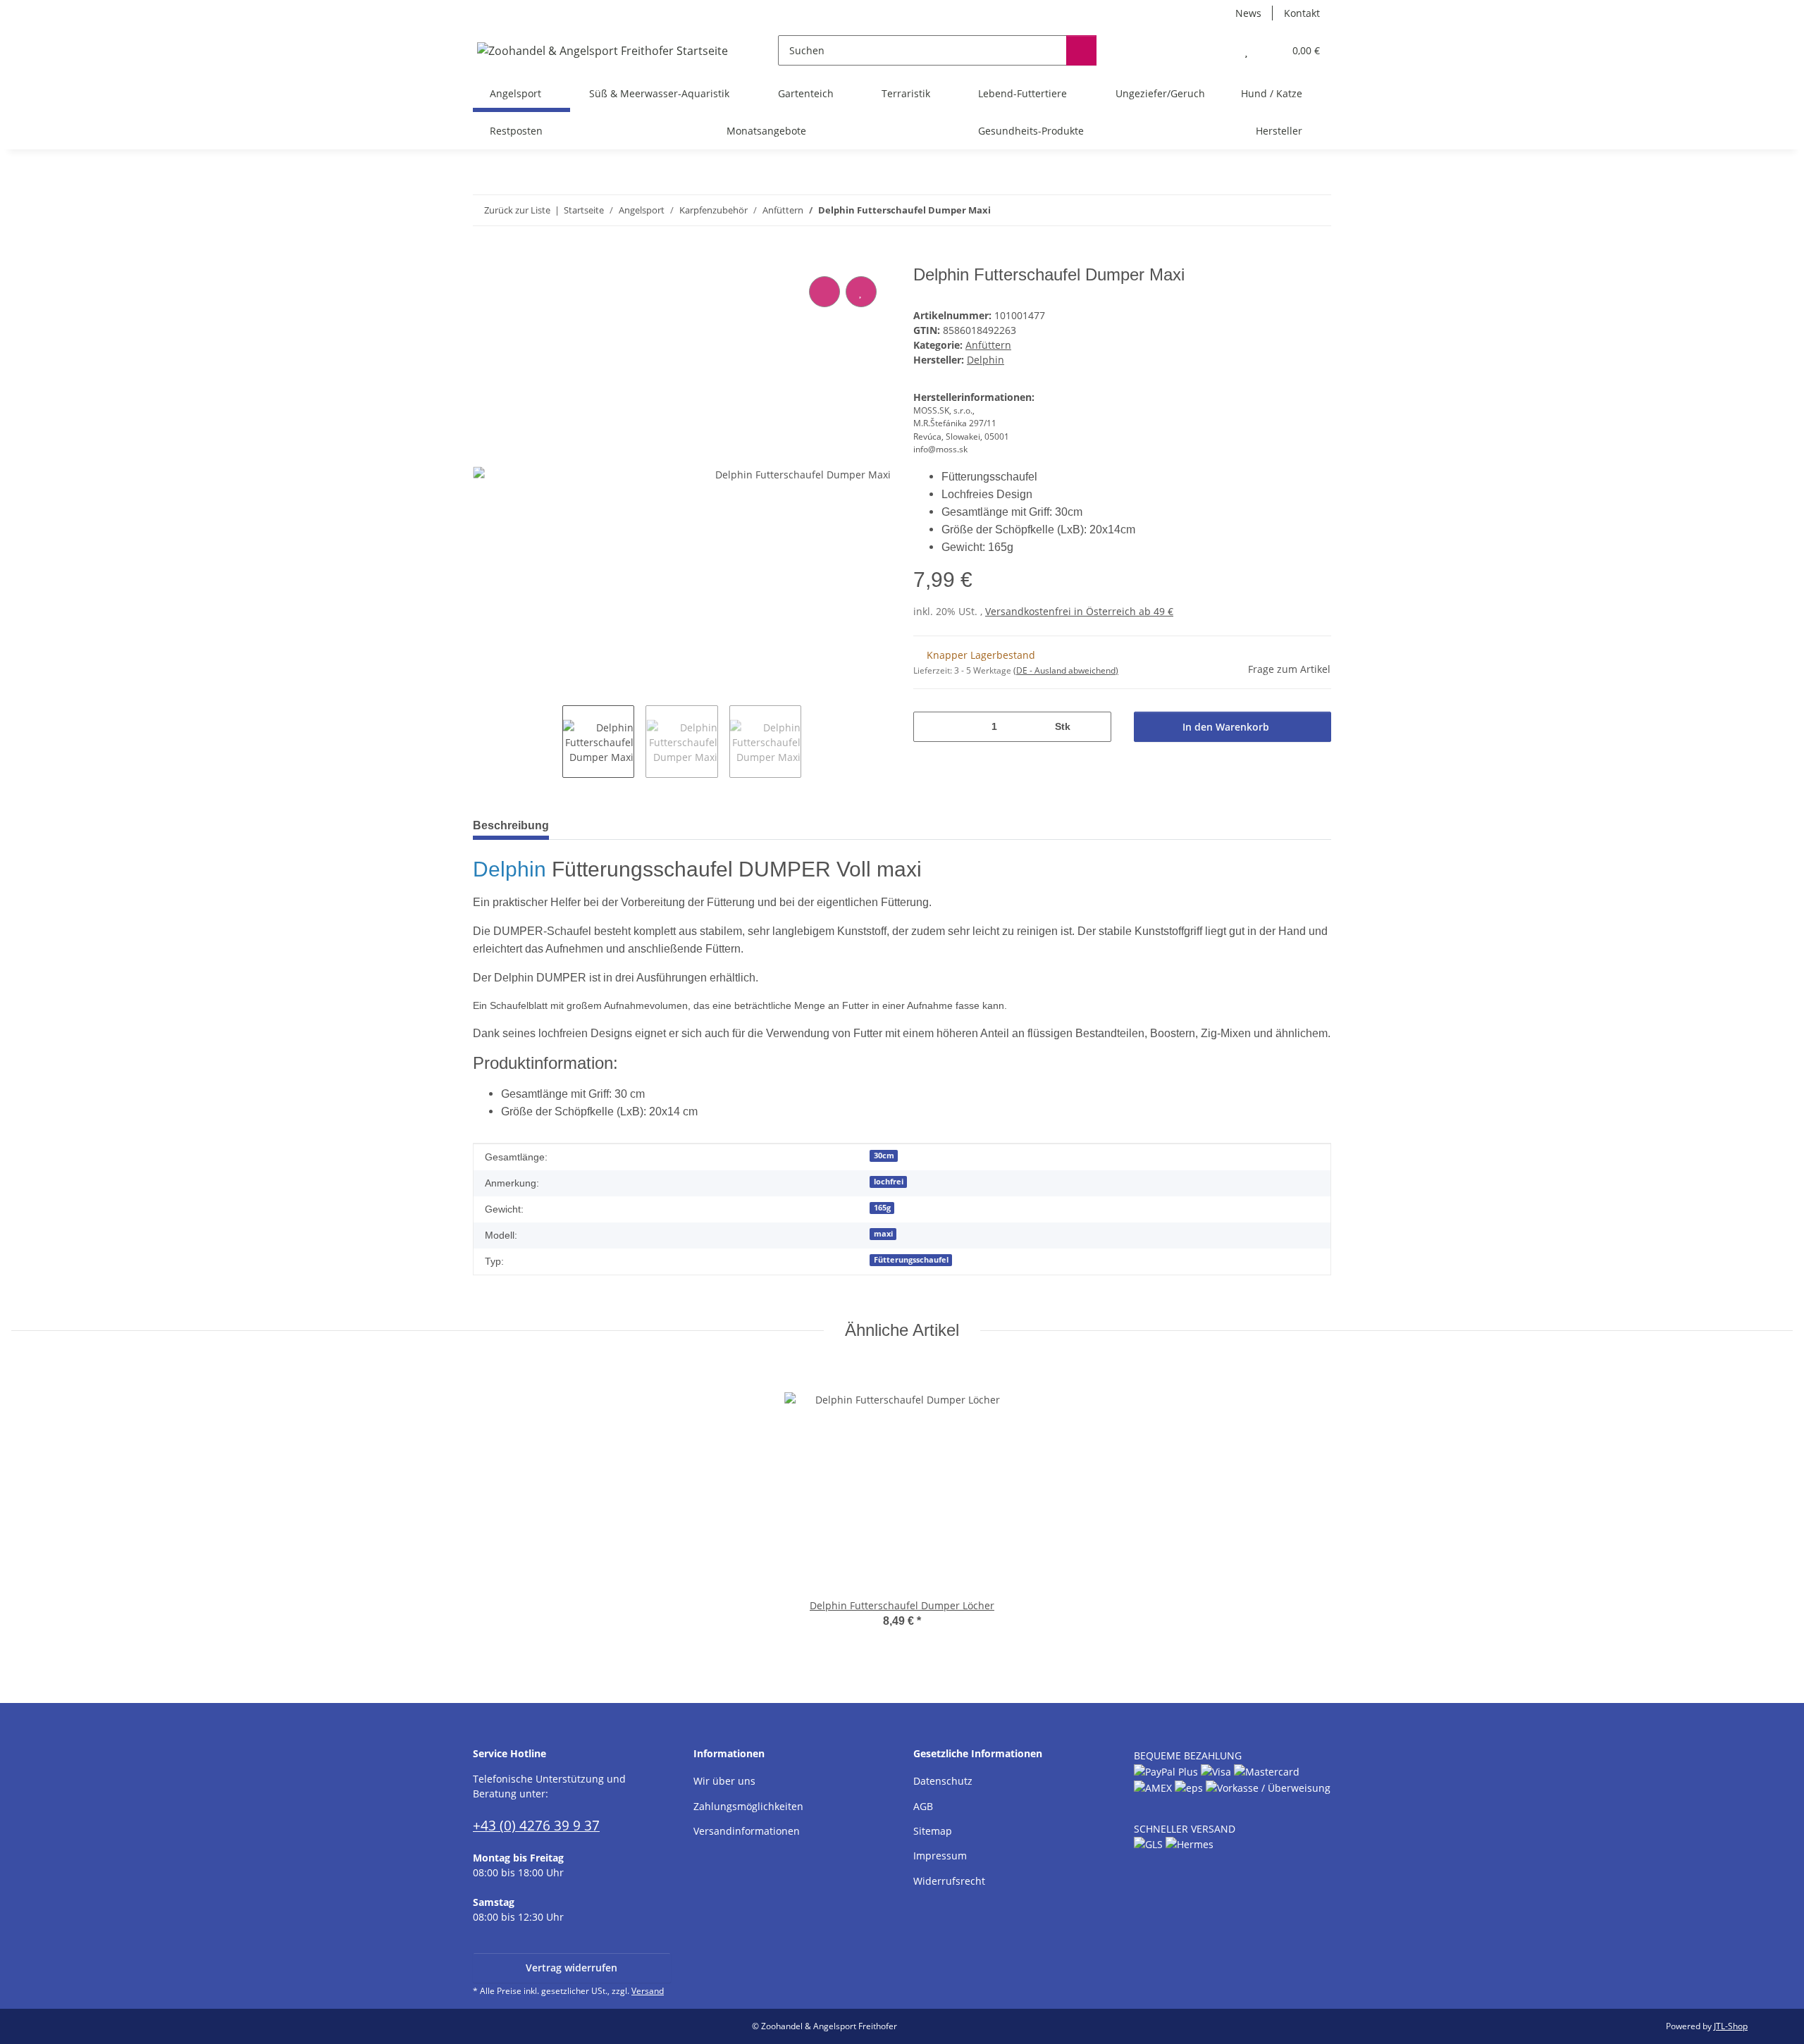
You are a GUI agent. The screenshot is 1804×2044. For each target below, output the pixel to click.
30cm (884, 1156)
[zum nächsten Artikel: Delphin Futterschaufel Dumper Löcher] (1316, 210)
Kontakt (1302, 13)
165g (882, 1208)
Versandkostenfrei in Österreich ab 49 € (1079, 611)
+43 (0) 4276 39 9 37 (536, 1825)
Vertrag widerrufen (572, 1968)
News (1248, 13)
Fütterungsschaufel (911, 1260)
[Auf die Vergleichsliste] (824, 292)
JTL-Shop (1731, 2026)
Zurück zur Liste (517, 210)
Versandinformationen (747, 1831)
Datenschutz (943, 1781)
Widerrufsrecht (949, 1881)
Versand (648, 1991)
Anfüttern (988, 345)
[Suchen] (1081, 50)
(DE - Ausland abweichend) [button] (1066, 670)
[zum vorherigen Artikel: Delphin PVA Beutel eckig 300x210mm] (1286, 210)
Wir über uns (724, 1781)
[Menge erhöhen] (1095, 727)
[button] (1218, 50)
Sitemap (933, 1831)
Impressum (940, 1856)
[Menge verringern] (929, 727)
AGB (923, 1806)
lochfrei (889, 1182)
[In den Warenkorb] (484, 257)
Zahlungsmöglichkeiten (748, 1806)
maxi (883, 1234)
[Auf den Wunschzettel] (861, 292)
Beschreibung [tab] (511, 825)
